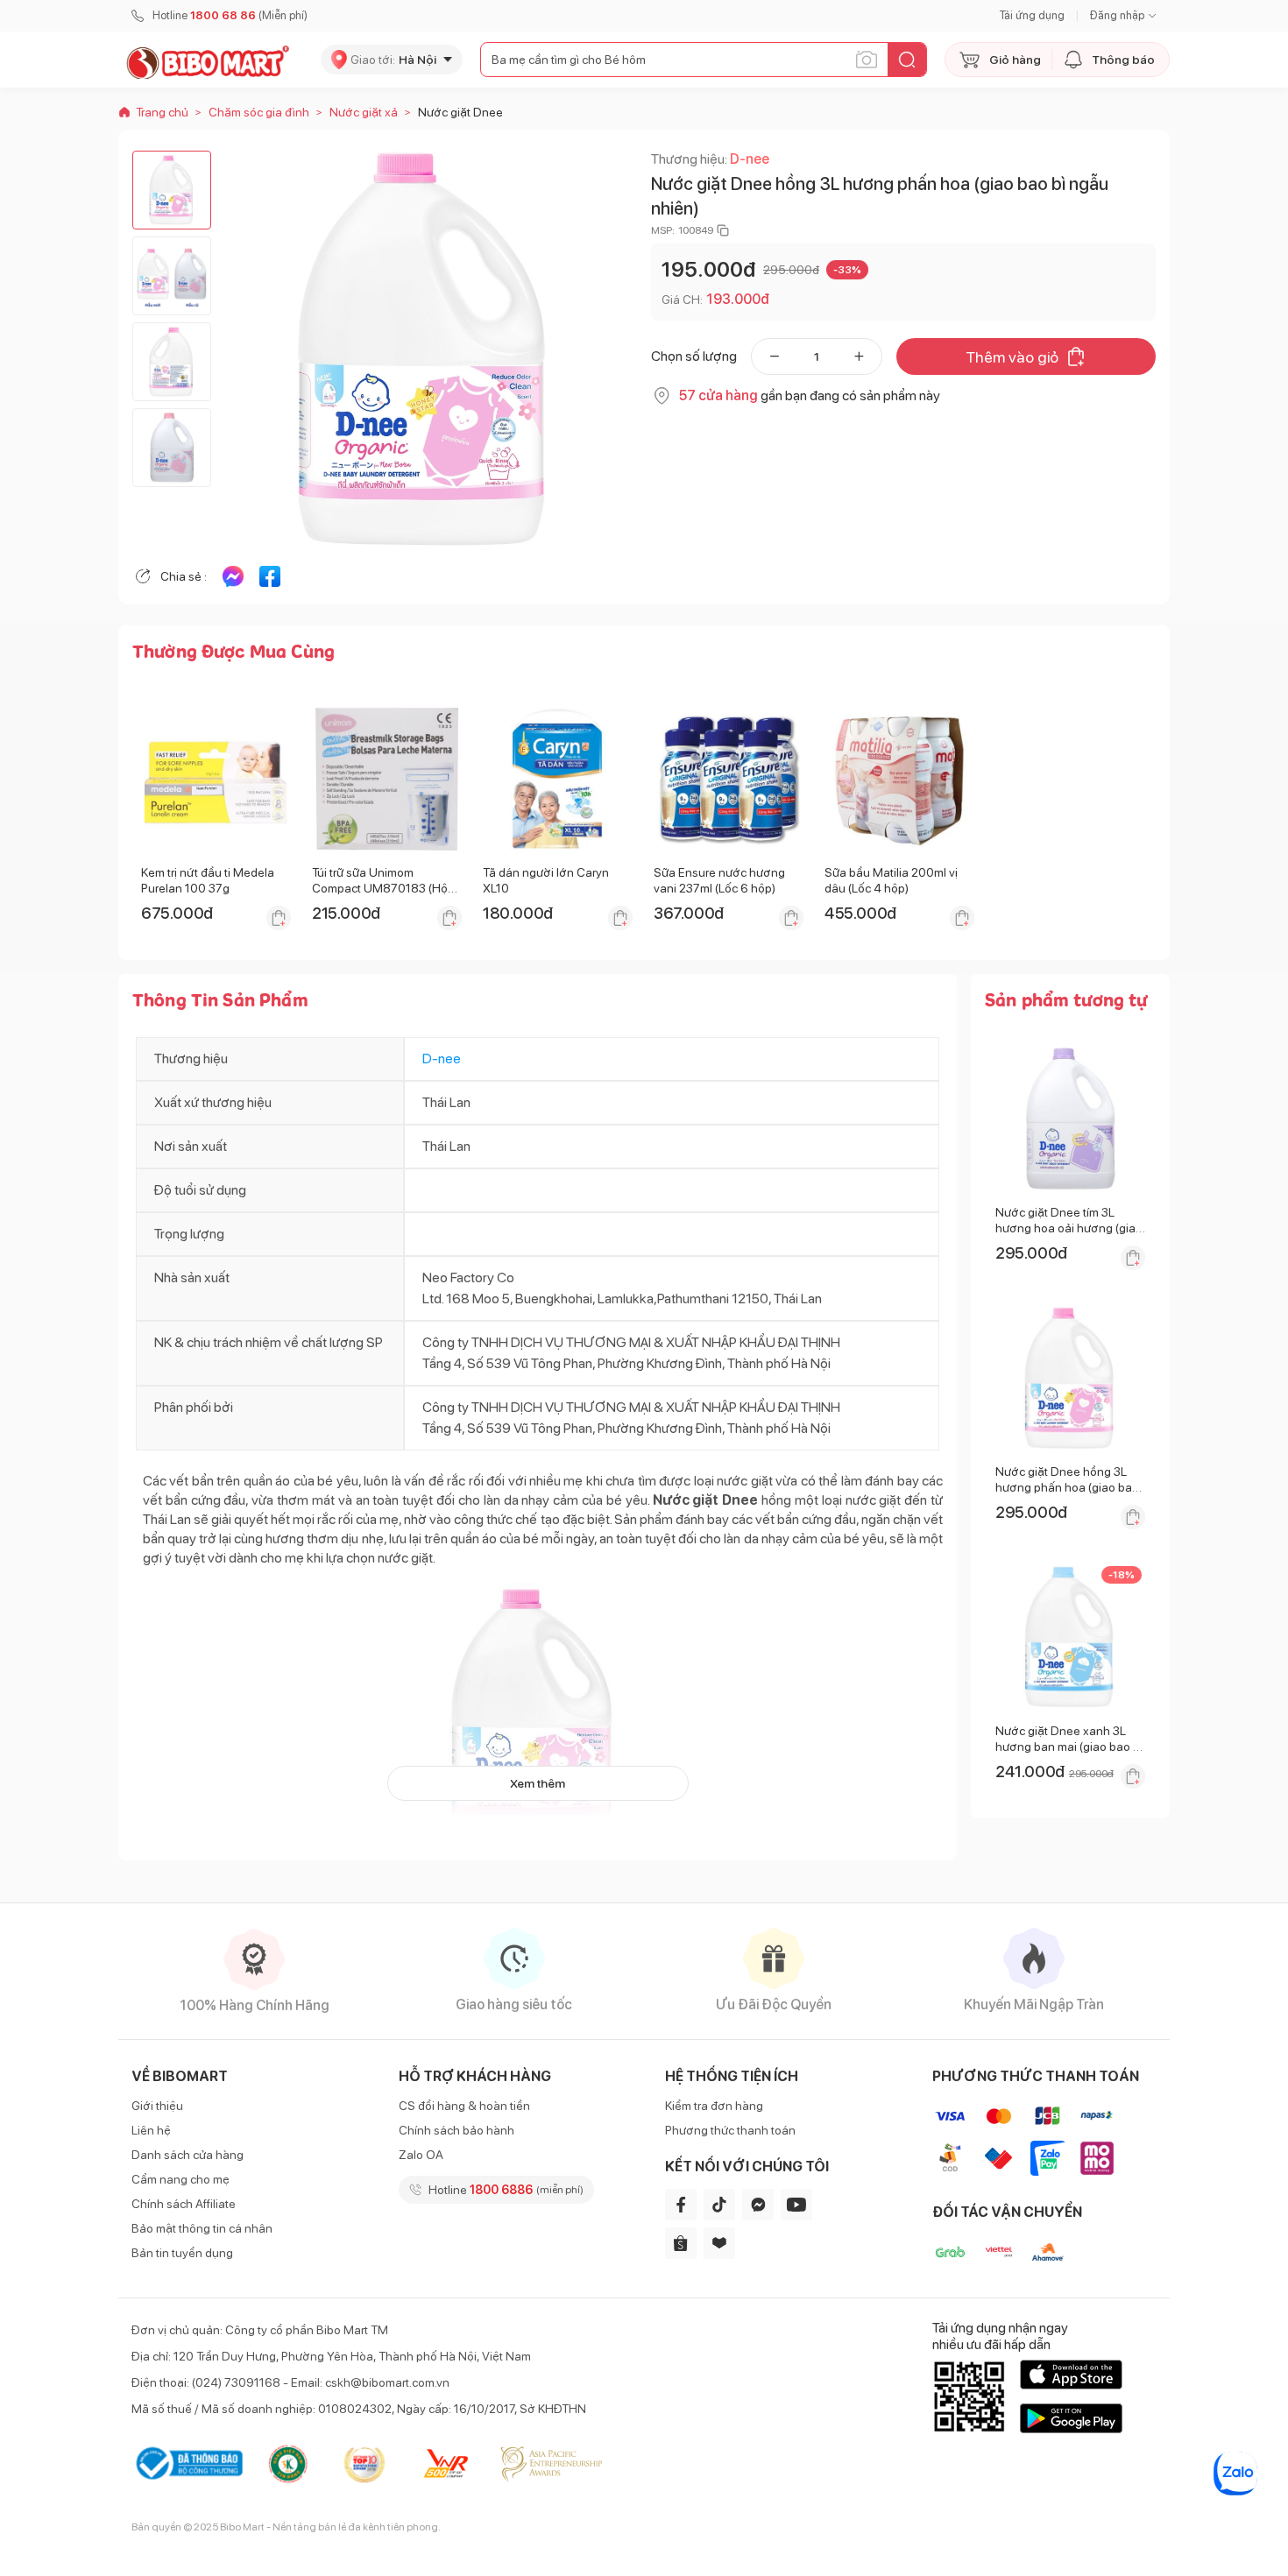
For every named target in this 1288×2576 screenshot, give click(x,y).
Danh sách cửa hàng (188, 2155)
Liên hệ (151, 2130)
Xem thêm (538, 1783)
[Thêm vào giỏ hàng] (279, 918)
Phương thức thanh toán (730, 2130)
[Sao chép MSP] (723, 230)
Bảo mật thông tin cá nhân (202, 2228)
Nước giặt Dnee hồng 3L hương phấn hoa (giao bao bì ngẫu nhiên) (1067, 1487)
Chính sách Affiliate (184, 2204)
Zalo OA (421, 2155)
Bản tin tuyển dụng (182, 2253)
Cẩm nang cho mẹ (180, 2179)
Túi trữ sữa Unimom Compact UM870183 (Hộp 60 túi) (383, 888)
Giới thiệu (157, 2106)
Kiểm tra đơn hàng (714, 2106)
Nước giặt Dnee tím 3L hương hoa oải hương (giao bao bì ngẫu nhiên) (1069, 1228)
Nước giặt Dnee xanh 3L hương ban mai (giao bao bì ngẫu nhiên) (1069, 1747)
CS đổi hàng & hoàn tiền (464, 2106)
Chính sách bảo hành (456, 2130)
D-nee (750, 159)
